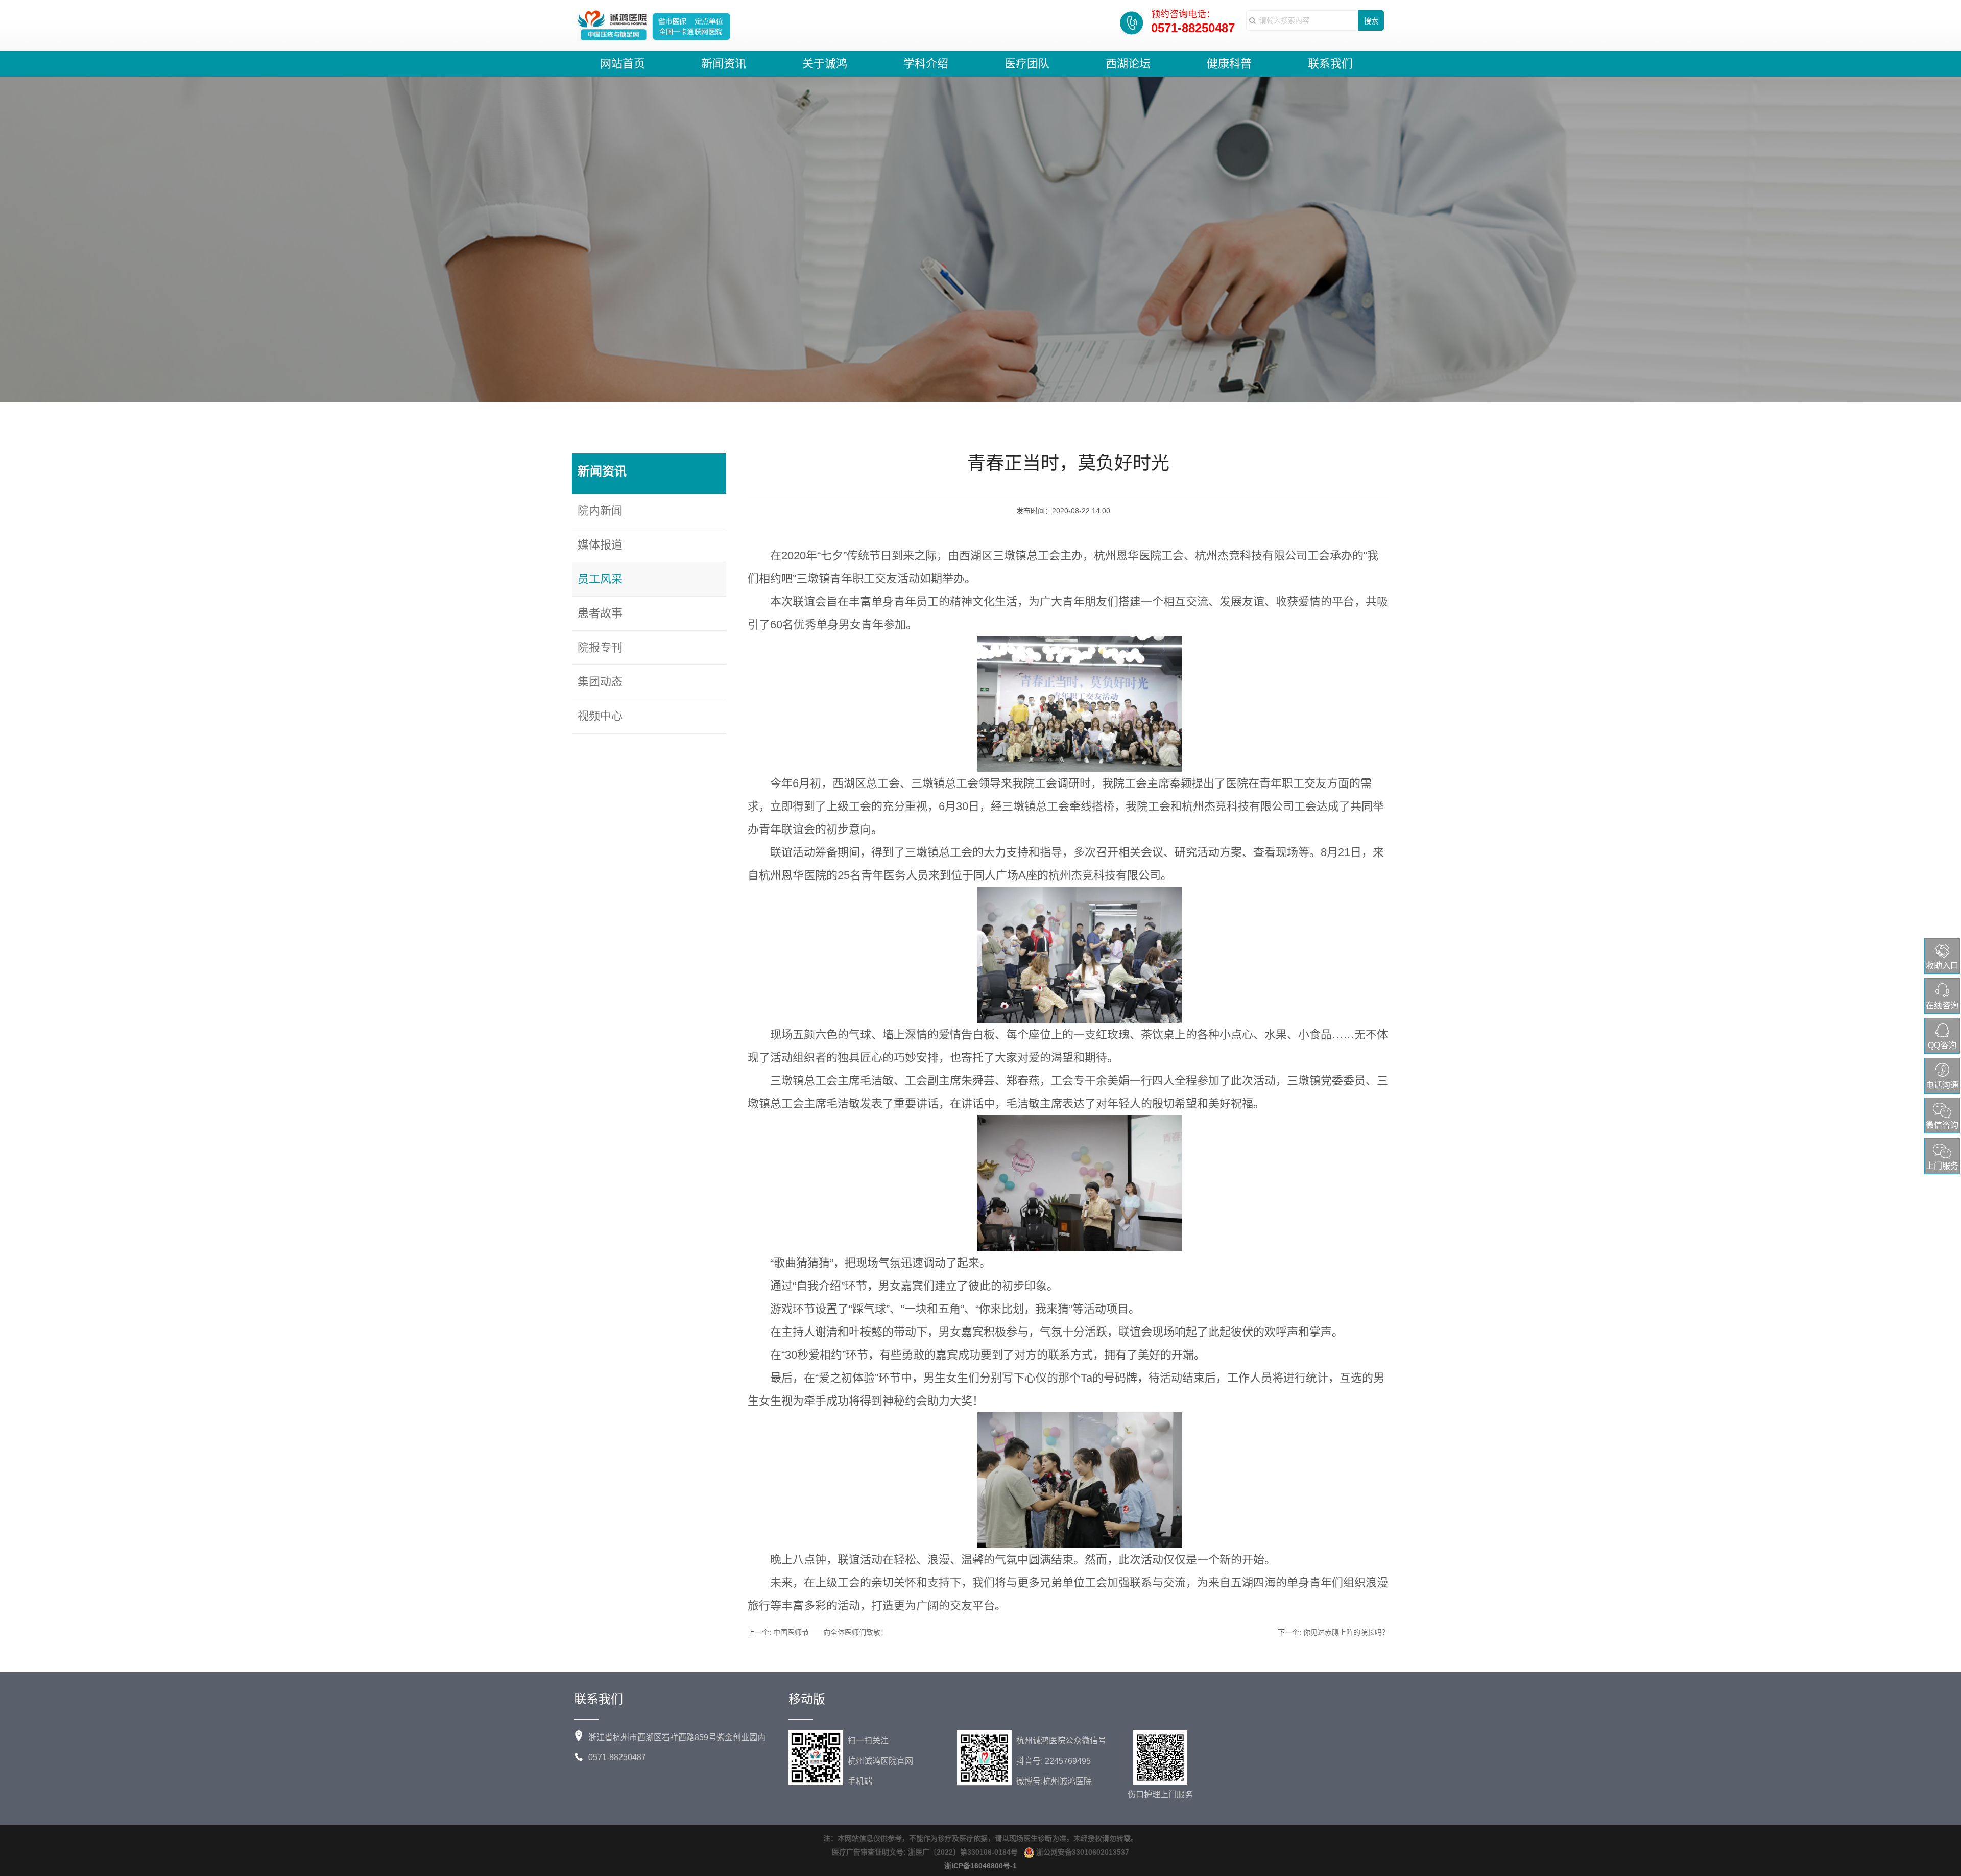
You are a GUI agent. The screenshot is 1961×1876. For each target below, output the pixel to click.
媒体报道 (600, 545)
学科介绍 (926, 64)
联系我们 (1330, 64)
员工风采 (600, 579)
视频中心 (600, 716)
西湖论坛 (1128, 64)
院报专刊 (600, 647)
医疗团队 (1027, 64)
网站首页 (623, 64)
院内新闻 (600, 510)
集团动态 (600, 682)
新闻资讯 (724, 64)
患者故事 (600, 613)
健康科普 (1229, 64)
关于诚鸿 (825, 64)
